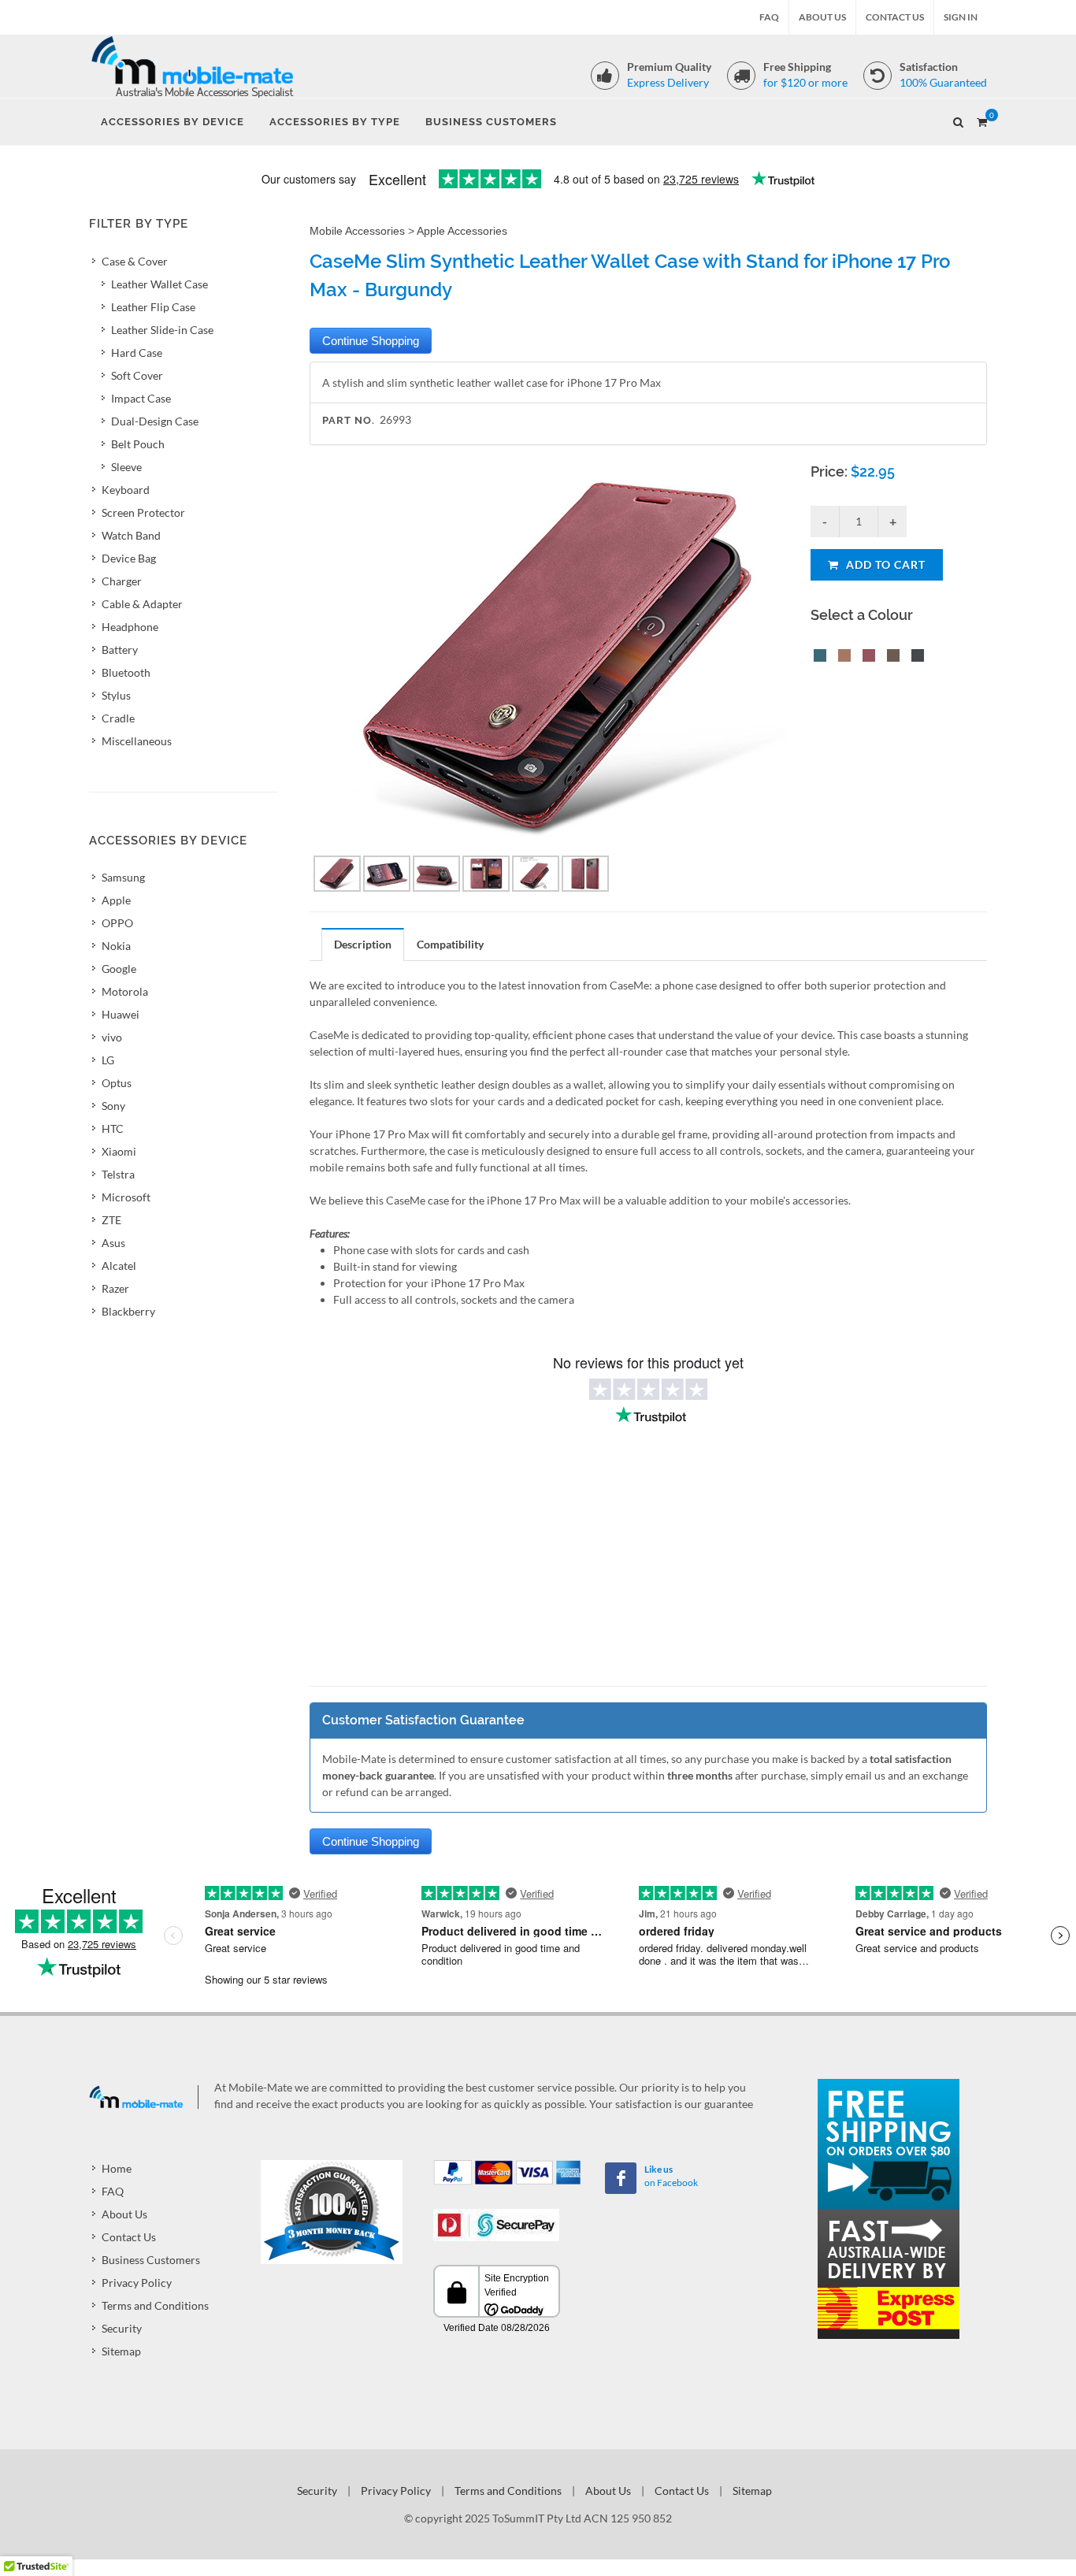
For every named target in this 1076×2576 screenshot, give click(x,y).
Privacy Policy (137, 2283)
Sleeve (126, 467)
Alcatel (119, 1266)
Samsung (123, 877)
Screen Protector (143, 512)
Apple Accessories (462, 231)
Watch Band (131, 535)
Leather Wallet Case (160, 284)
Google (119, 969)
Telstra (118, 1174)
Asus (113, 1243)
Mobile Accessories (357, 231)
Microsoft (126, 1197)
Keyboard (126, 490)
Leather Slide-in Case (162, 330)
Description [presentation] (363, 944)
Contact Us (895, 17)
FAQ (769, 17)
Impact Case (141, 398)
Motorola (125, 991)
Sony (113, 1106)
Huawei (121, 1014)
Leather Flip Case (153, 307)
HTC (113, 1128)
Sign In (961, 17)
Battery (120, 650)
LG (108, 1060)
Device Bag (129, 558)
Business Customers (151, 2260)
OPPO (117, 923)
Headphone (130, 627)
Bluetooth (126, 672)
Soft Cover (137, 375)
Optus (117, 1083)
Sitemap (121, 2351)
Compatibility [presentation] (450, 944)
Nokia (116, 946)
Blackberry (128, 1311)
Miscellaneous (137, 741)
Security (122, 2328)
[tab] (363, 944)
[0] (981, 120)
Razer (115, 1288)
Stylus (116, 695)
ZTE (111, 1220)
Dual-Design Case (155, 421)
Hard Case (137, 353)
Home (117, 2168)
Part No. (349, 420)
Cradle (118, 718)
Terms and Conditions (155, 2305)
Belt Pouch (138, 444)
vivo (112, 1037)
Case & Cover (135, 261)
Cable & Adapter (142, 604)
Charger (122, 581)
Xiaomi (119, 1151)
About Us (822, 17)
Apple (116, 900)
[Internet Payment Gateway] (496, 2223)
